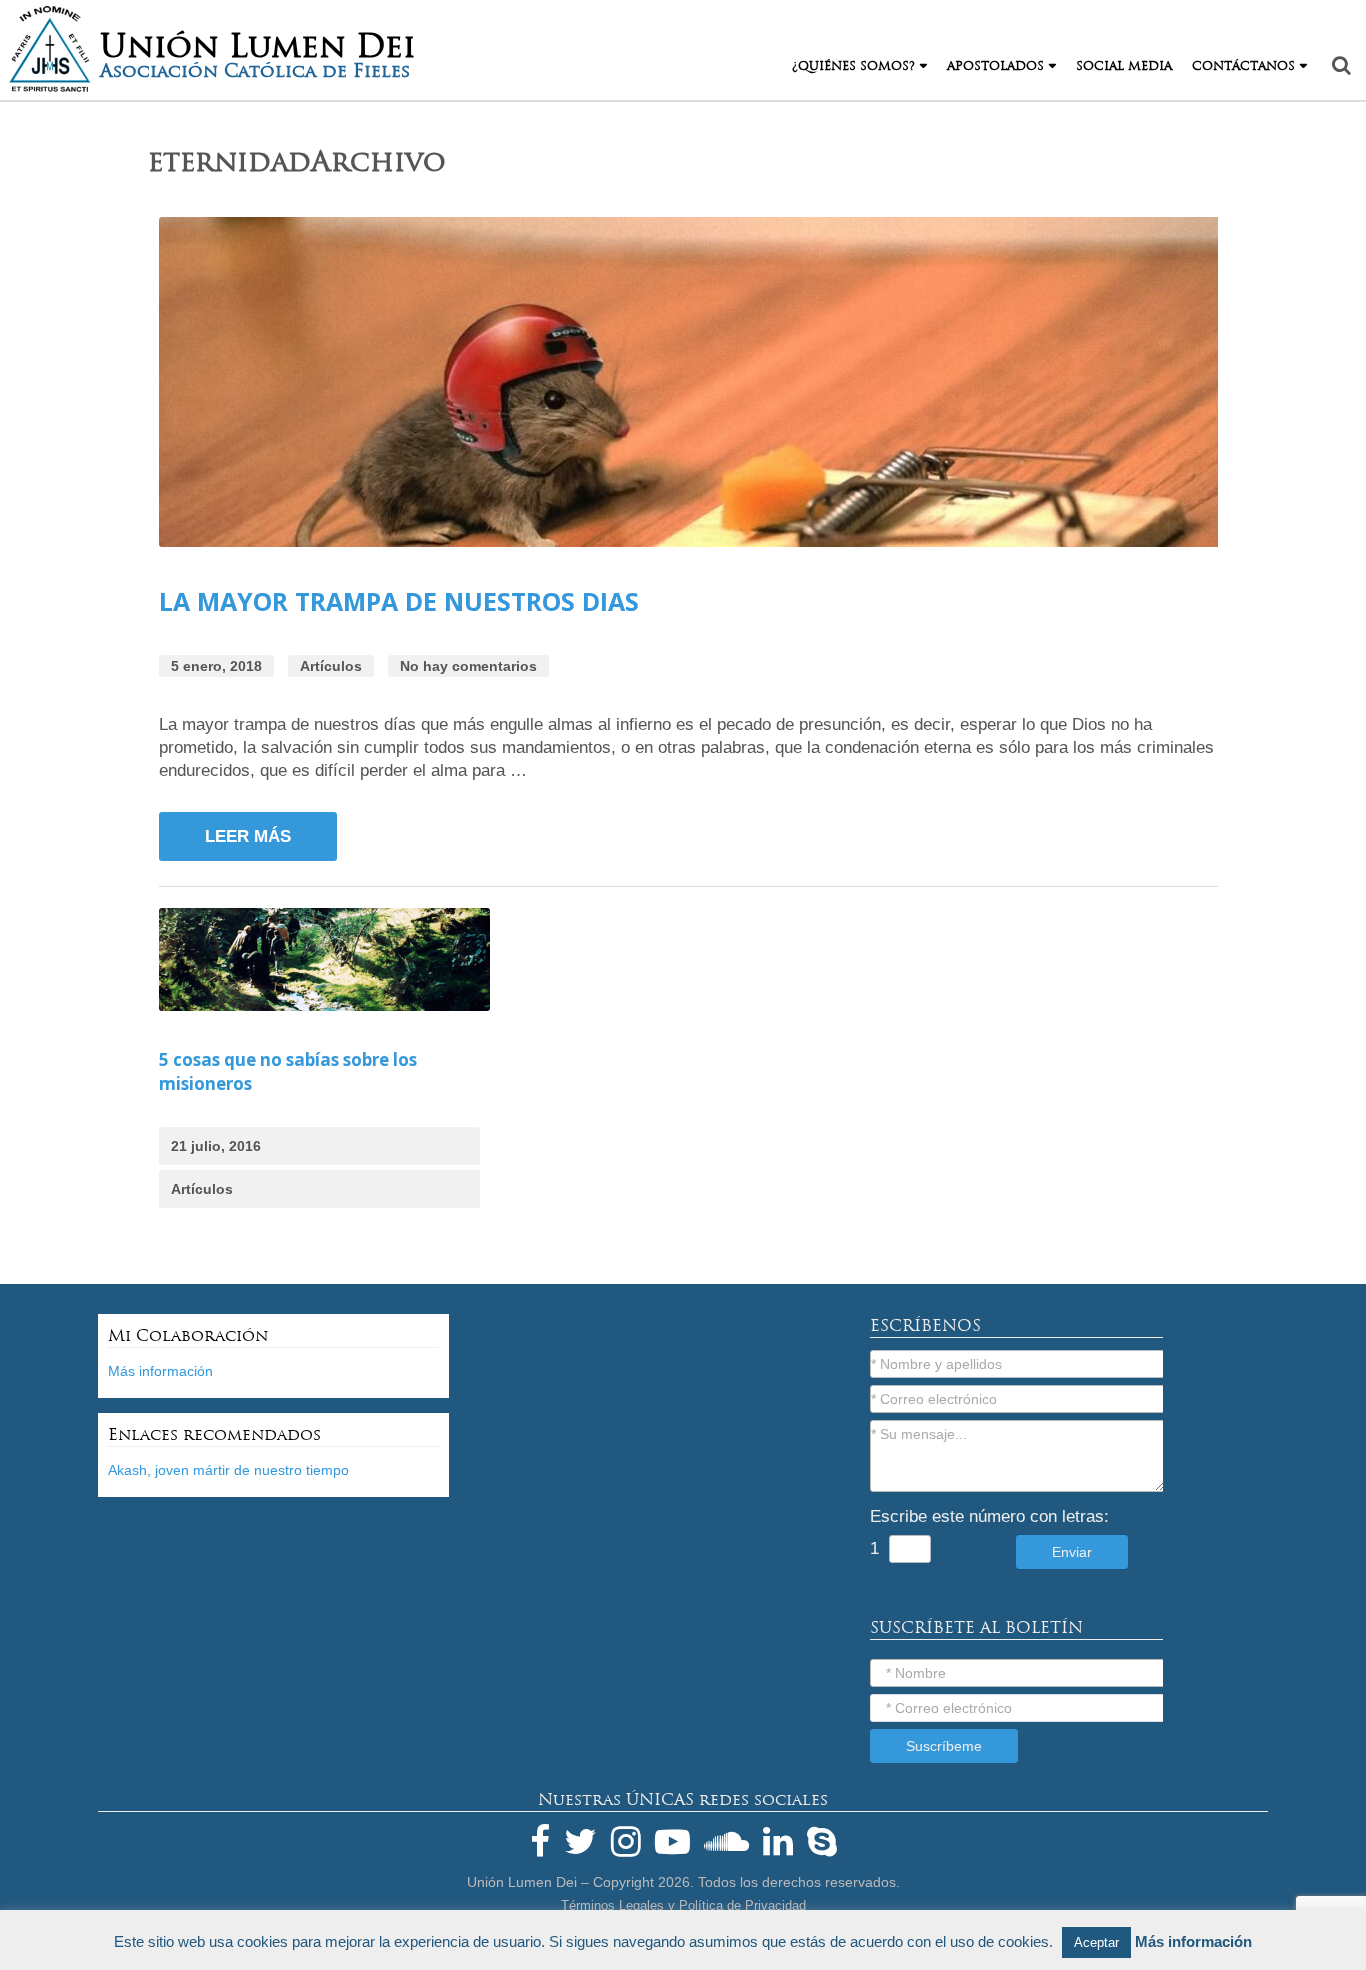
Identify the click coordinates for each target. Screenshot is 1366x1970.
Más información (160, 1371)
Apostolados (995, 66)
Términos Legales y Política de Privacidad (683, 1905)
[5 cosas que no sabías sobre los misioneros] (325, 962)
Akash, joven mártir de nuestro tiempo (228, 1470)
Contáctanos (1243, 66)
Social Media (1124, 66)
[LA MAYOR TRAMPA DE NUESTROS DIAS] (694, 385)
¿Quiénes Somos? (853, 66)
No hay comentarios (468, 666)
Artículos (331, 666)
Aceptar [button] (1096, 1942)
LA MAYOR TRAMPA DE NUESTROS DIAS (399, 601)
